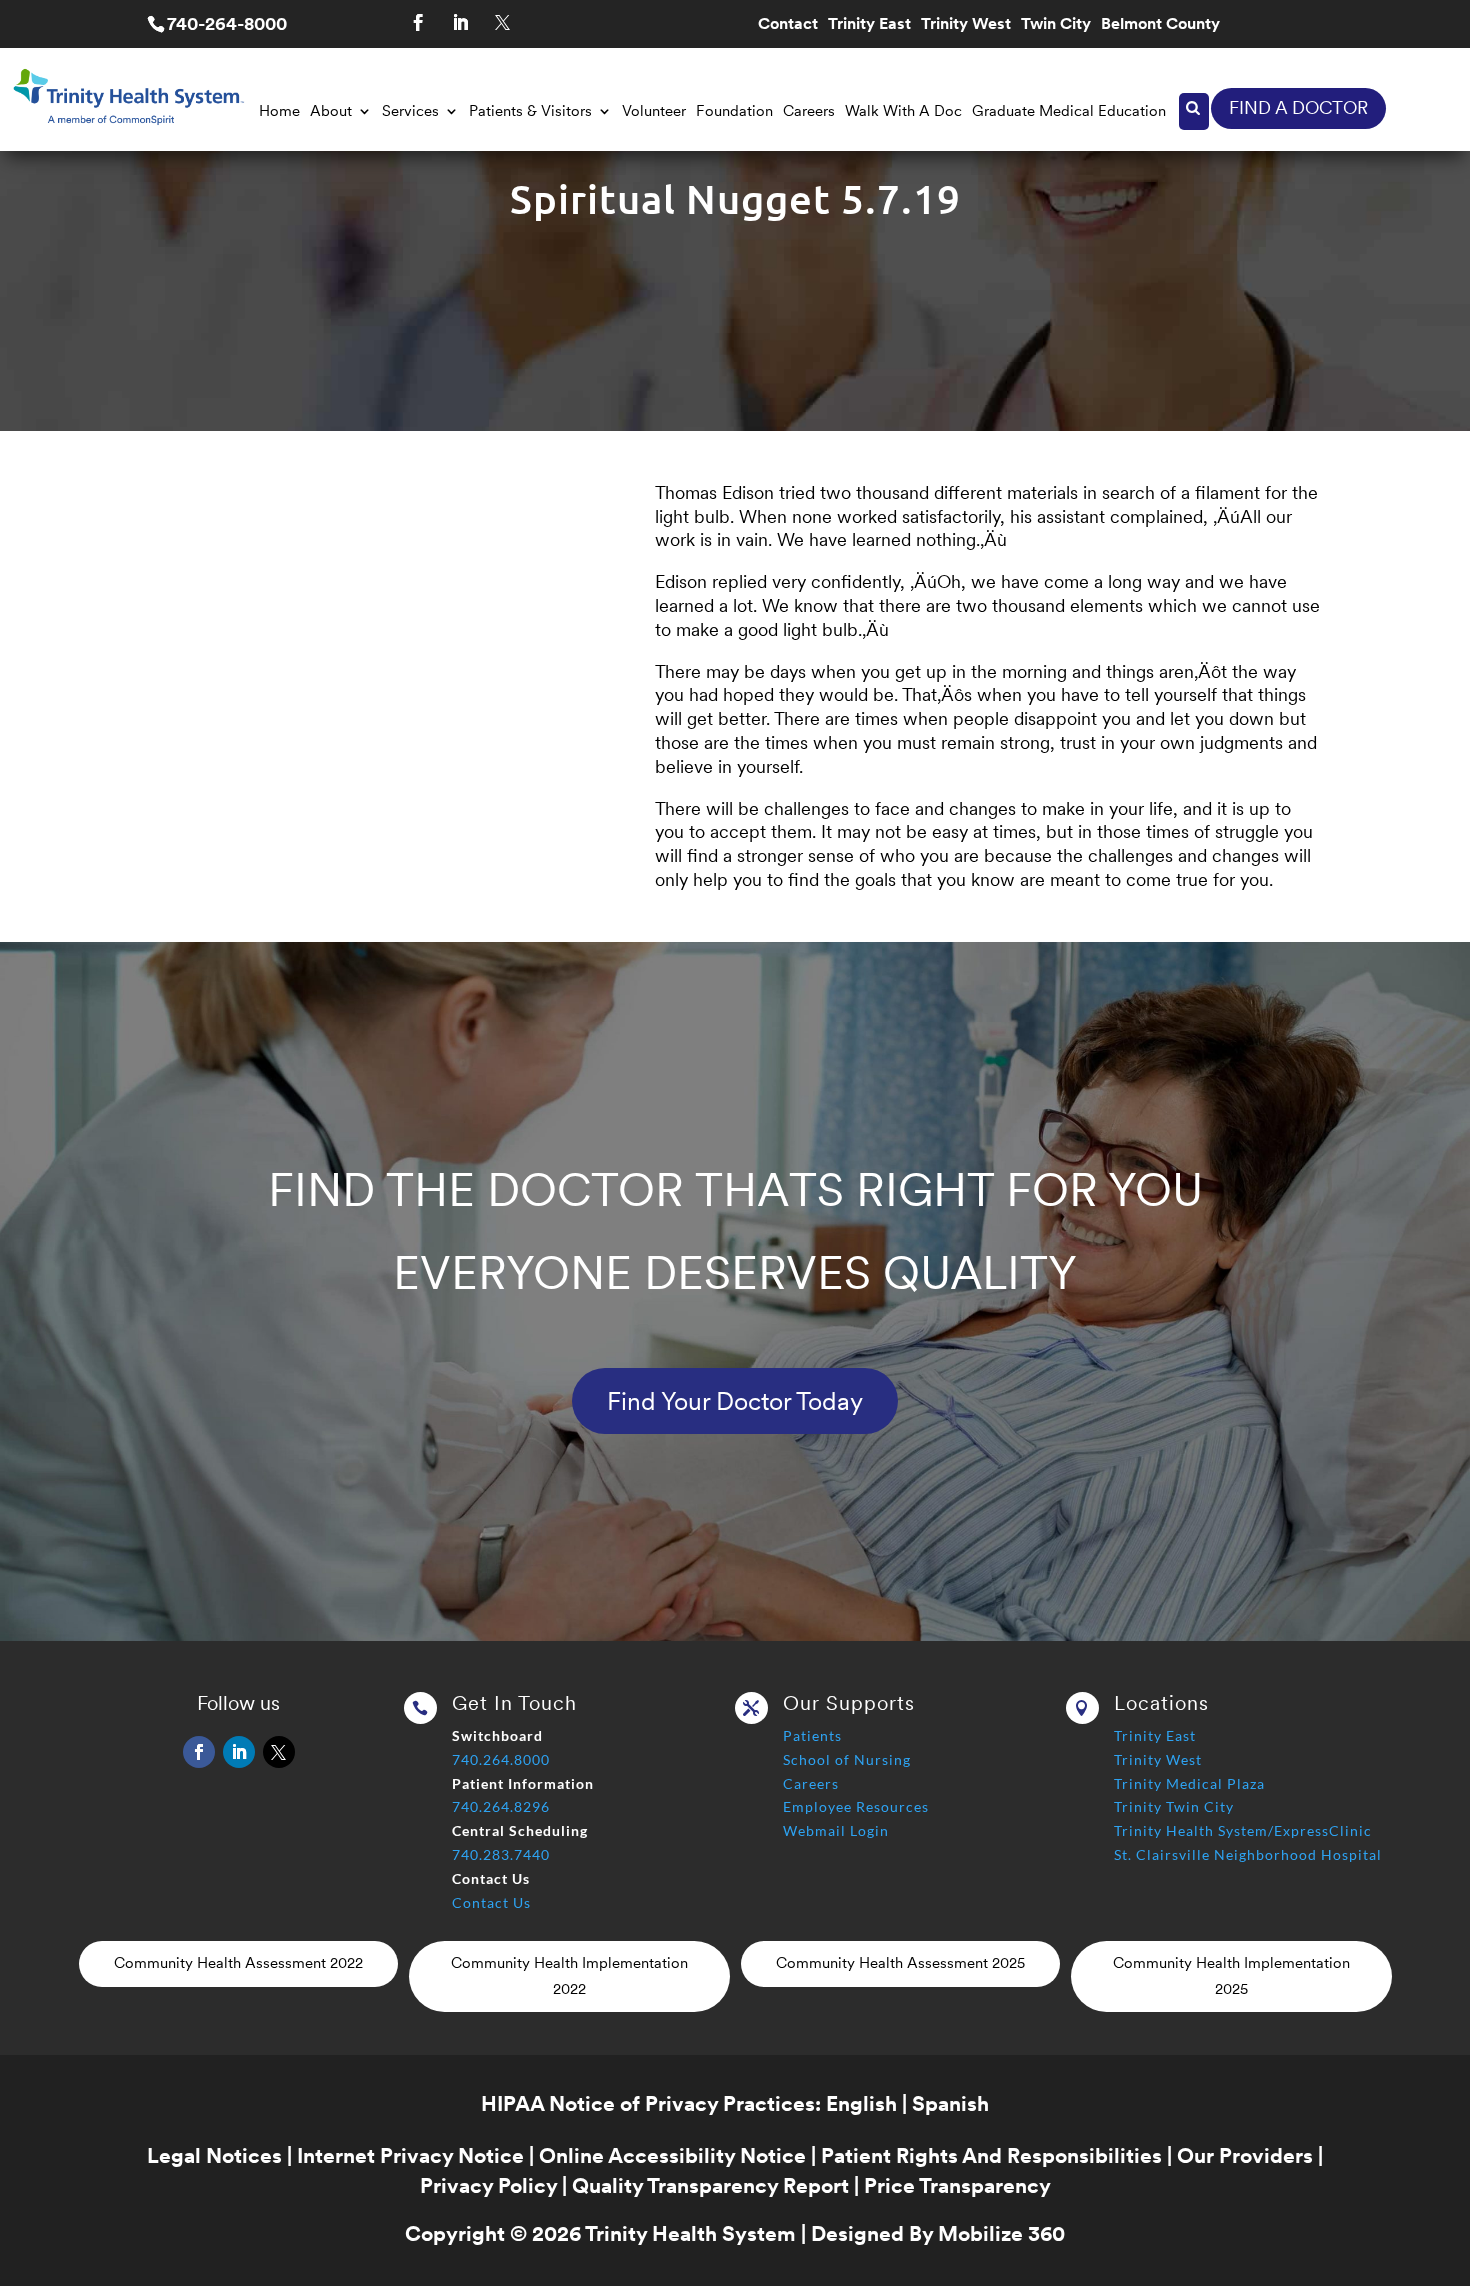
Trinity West (966, 25)
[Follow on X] (502, 23)
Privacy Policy (488, 2185)
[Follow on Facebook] (418, 23)
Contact (788, 25)
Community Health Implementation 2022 (569, 1976)
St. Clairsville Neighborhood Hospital (1248, 1854)
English (861, 2103)
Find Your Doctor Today (735, 1401)
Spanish (950, 2103)
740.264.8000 (501, 1759)
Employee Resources (856, 1806)
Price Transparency (957, 2185)
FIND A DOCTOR (1298, 107)
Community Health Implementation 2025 (1231, 1976)
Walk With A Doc (903, 111)
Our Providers (1245, 2155)
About (331, 111)
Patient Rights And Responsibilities (991, 2155)
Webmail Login (836, 1830)
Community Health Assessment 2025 (900, 1963)
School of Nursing (847, 1759)
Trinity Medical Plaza (1189, 1783)
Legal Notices (214, 2155)
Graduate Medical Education (1069, 111)
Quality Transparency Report (710, 2185)
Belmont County (1160, 25)
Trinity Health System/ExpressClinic (1243, 1830)
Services (410, 111)
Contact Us (491, 1902)
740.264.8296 (501, 1806)
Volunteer (654, 111)
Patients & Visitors (530, 111)
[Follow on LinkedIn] (460, 23)
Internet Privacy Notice (410, 2155)
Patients (812, 1735)
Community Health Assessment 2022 (238, 1963)
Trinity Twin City (1174, 1806)
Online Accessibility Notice (672, 2155)
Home (279, 111)
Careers (809, 111)
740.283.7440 (501, 1854)
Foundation (734, 111)
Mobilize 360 (1001, 2233)
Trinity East (869, 25)
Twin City (1056, 25)
